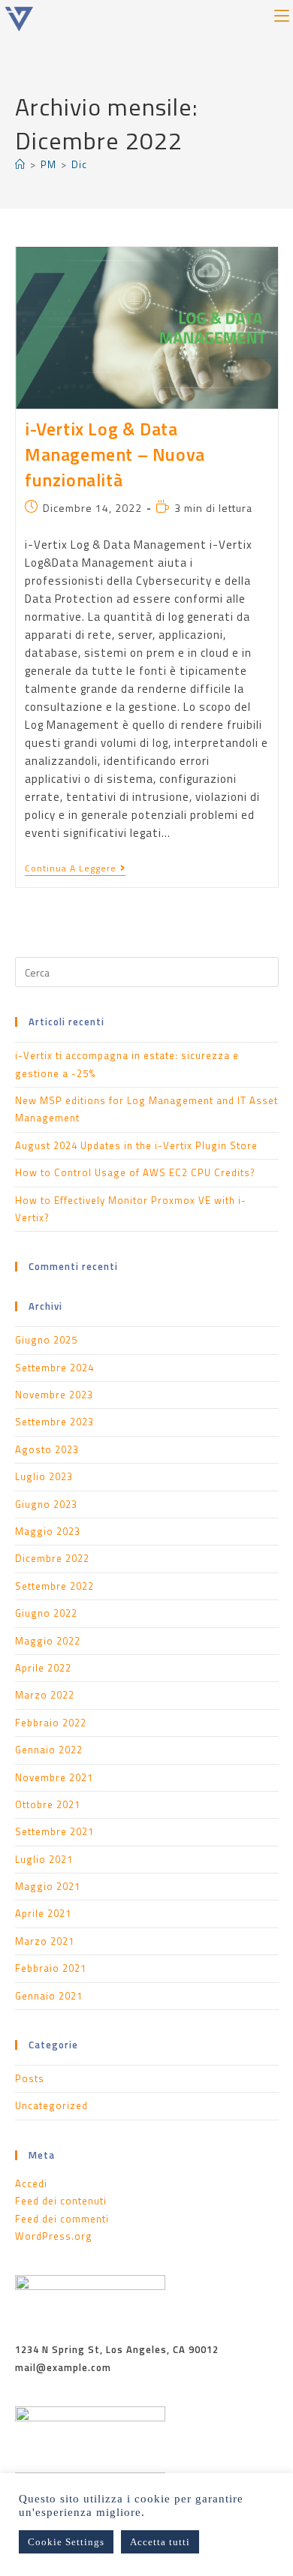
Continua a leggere (75, 869)
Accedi (31, 2183)
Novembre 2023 (54, 1395)
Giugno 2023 (46, 1504)
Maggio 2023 (48, 1531)
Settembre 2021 (54, 1831)
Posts (30, 2078)
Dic (79, 164)
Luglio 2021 (44, 1859)
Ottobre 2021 (48, 1804)
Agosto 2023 (47, 1449)
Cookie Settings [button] (66, 2542)
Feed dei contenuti (61, 2201)
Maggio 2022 (48, 1641)
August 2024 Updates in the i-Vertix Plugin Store (136, 1145)
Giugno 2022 (46, 1613)
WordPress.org (54, 2236)
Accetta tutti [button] (160, 2542)
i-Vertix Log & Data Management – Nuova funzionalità (115, 454)
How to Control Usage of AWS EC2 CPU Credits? (135, 1172)
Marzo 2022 (45, 1695)
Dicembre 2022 (52, 1558)
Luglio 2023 (44, 1476)
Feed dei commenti (62, 2219)
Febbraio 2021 (51, 1968)
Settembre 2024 (54, 1368)
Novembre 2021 (54, 1777)
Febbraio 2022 (51, 1723)
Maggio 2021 (48, 1886)
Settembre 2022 (54, 1586)
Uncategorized (51, 2105)
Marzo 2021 (45, 1941)
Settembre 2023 (54, 1422)
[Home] (20, 164)
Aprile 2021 (43, 1913)
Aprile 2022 (43, 1668)
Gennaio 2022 (49, 1750)
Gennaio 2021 (49, 1996)
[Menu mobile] (282, 14)
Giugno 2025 (46, 1340)
